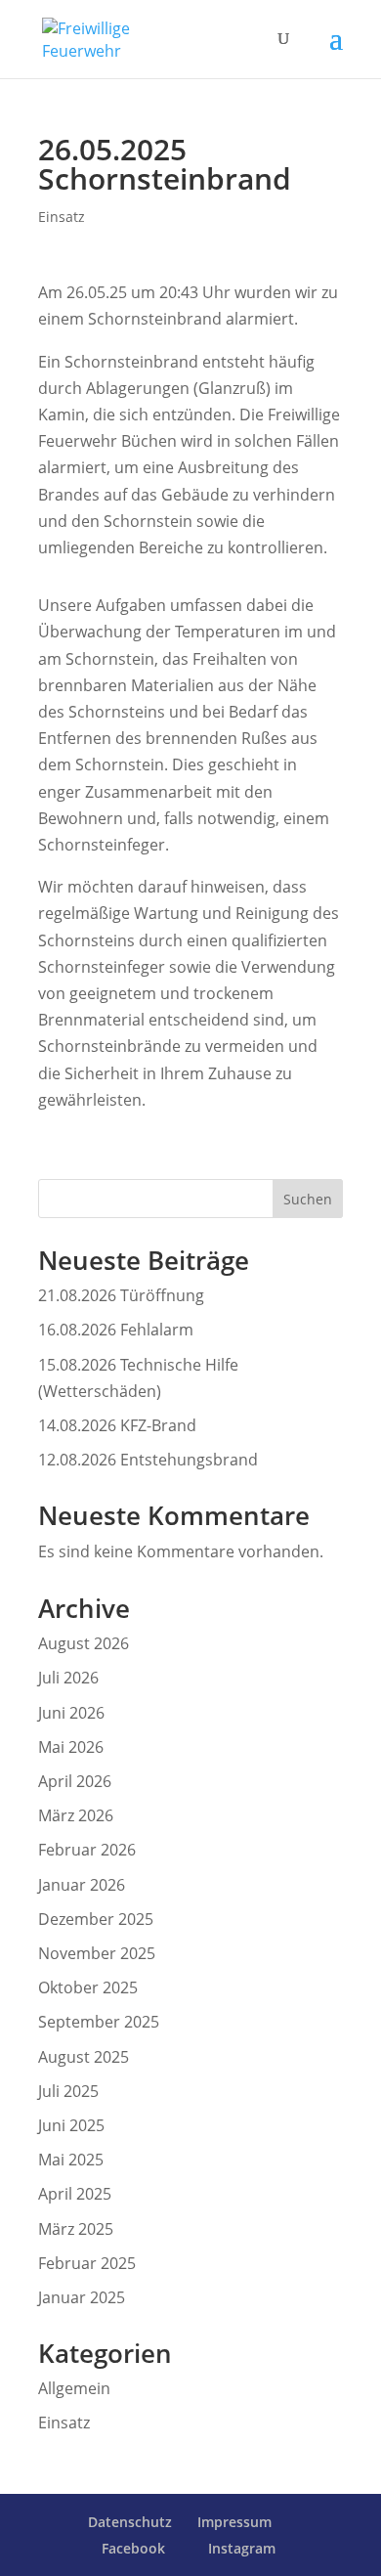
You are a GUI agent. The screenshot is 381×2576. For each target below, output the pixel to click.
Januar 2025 (82, 2297)
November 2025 (97, 1953)
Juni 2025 (71, 2125)
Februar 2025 (87, 2263)
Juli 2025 (68, 2091)
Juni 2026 (71, 1713)
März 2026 (76, 1815)
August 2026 (84, 1643)
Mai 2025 (71, 2160)
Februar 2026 (87, 1850)
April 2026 (75, 1781)
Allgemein (74, 2388)
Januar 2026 (82, 1885)
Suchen (308, 1199)
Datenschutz (130, 2522)
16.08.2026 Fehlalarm (116, 1330)
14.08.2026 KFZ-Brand (117, 1425)
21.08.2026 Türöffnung (121, 1295)
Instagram (242, 2549)
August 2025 (84, 2057)
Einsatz (62, 217)
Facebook (133, 2549)
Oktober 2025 (88, 1987)
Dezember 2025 (96, 1919)
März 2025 (76, 2229)
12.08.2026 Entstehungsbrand (148, 1460)
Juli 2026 (68, 1678)
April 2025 (75, 2194)
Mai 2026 (71, 1747)
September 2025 (99, 2022)
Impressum (234, 2522)
